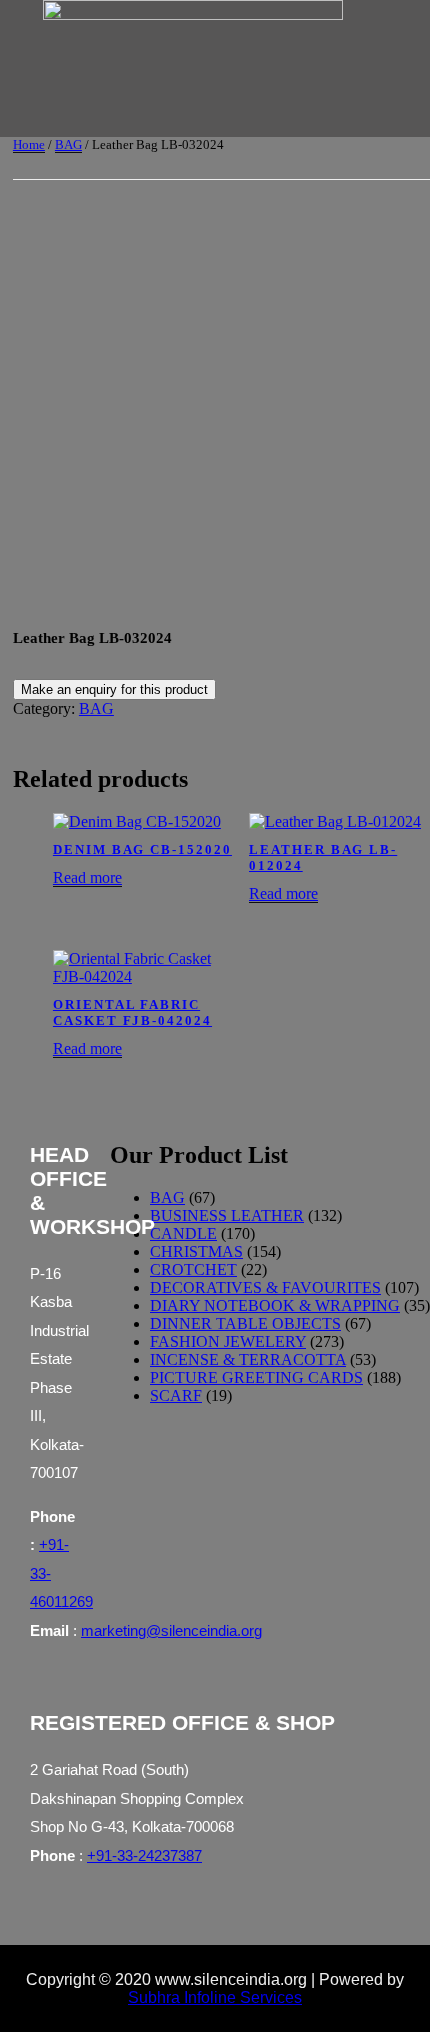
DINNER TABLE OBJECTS (245, 1323)
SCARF (176, 1395)
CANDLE (183, 1233)
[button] (202, 118)
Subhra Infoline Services (215, 1997)
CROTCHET (193, 1269)
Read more (87, 877)
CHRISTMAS (196, 1251)
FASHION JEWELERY (228, 1341)
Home (29, 144)
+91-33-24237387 (144, 1855)
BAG (68, 144)
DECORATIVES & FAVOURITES (265, 1287)
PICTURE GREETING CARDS (256, 1377)
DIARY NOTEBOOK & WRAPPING (275, 1305)
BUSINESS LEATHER (227, 1215)
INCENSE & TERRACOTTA (248, 1359)
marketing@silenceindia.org (171, 1630)
